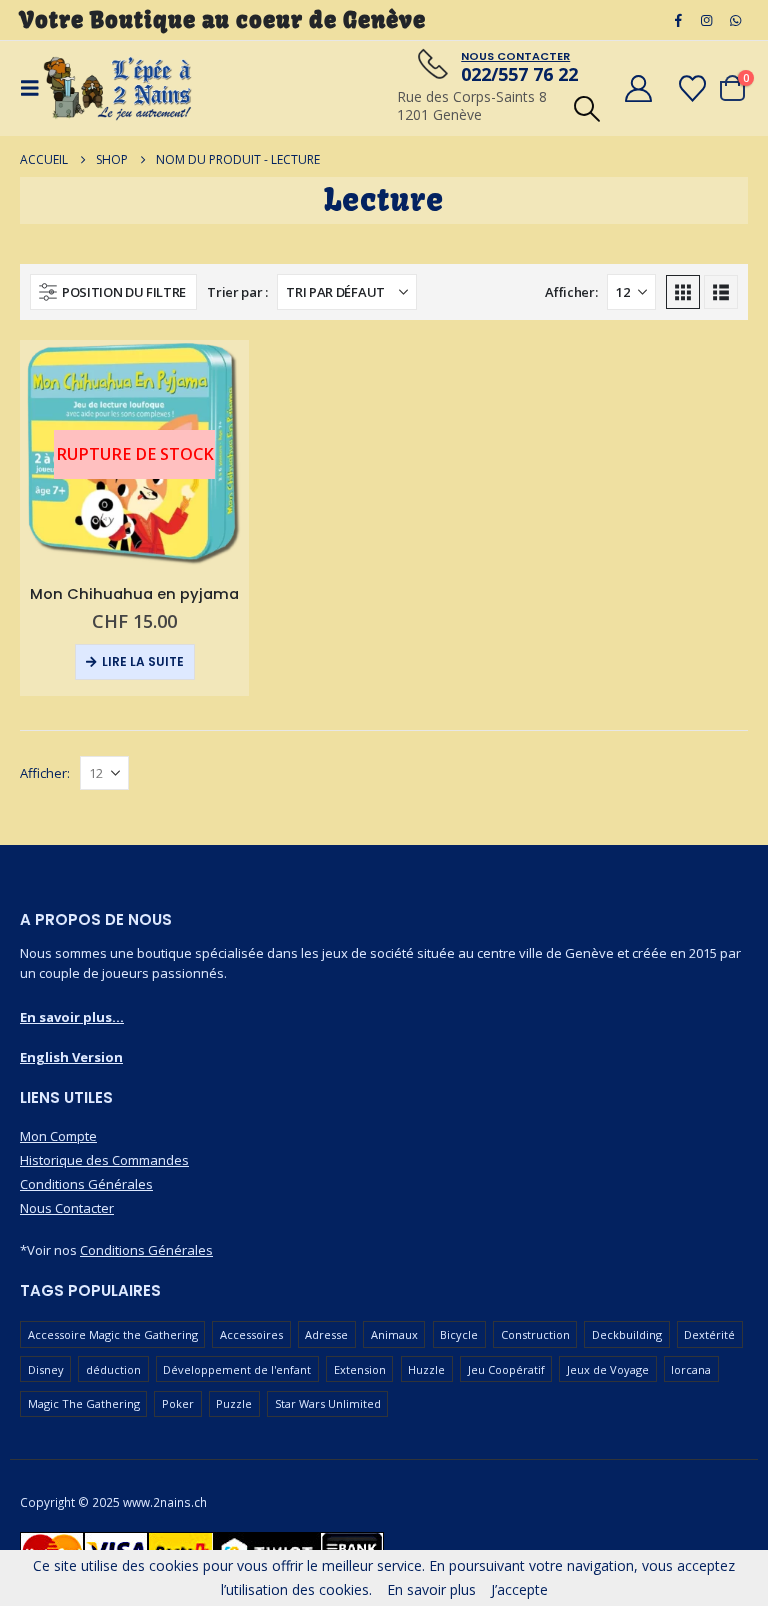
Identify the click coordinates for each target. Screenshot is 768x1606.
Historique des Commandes (104, 1160)
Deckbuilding (627, 1334)
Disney (46, 1369)
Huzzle (426, 1369)
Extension (360, 1369)
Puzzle (234, 1403)
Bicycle (459, 1334)
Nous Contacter (67, 1208)
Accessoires (251, 1334)
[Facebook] (678, 20)
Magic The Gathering (84, 1403)
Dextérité (709, 1334)
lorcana (691, 1369)
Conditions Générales (86, 1184)
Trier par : (237, 292)
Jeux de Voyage (608, 1369)
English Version (71, 1057)
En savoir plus (431, 1589)
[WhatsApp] (735, 20)
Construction (535, 1334)
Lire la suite (143, 661)
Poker (178, 1403)
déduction (113, 1369)
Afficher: (571, 292)
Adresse (326, 1334)
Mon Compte (58, 1136)
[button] (586, 109)
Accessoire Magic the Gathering (113, 1334)
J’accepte (519, 1589)
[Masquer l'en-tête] (118, 88)
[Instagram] (707, 20)
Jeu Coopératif (506, 1369)
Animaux (394, 1334)
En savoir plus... (72, 1017)
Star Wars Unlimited (328, 1403)
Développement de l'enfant (237, 1369)
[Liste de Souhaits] (693, 88)
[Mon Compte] (638, 88)
